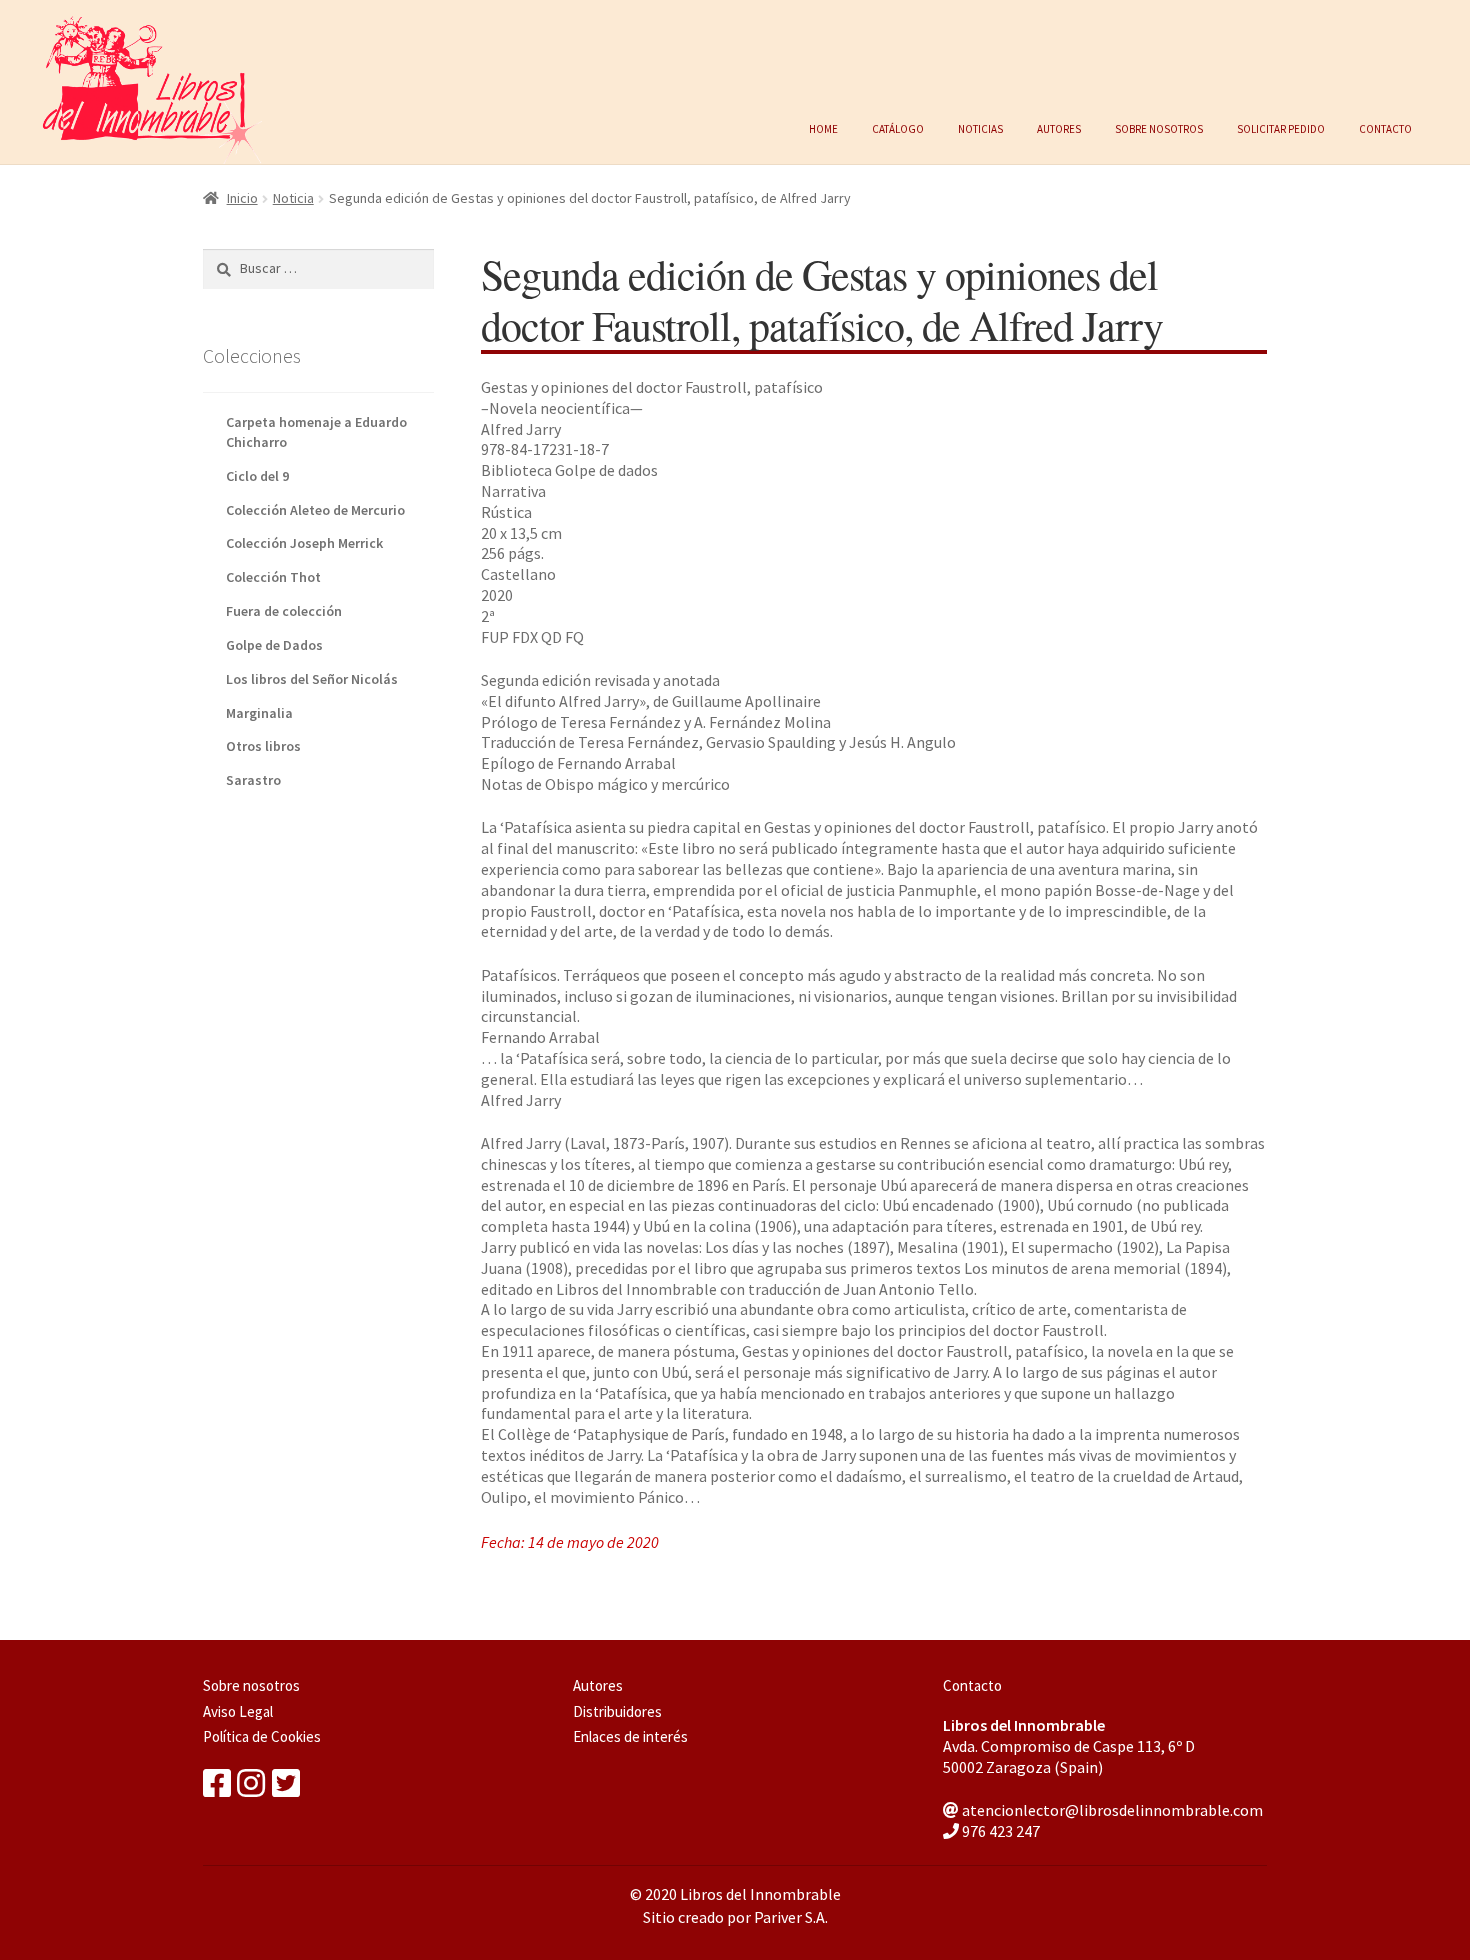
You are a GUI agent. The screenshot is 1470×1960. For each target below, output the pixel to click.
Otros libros (263, 746)
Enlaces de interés (630, 1736)
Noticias (980, 127)
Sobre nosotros (1159, 127)
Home (823, 127)
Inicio (242, 198)
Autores (1059, 127)
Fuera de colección (284, 611)
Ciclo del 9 (257, 476)
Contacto (1385, 127)
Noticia (293, 198)
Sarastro (253, 780)
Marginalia (259, 713)
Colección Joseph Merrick (304, 543)
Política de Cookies (262, 1736)
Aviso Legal (238, 1711)
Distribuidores (617, 1711)
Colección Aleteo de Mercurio (315, 510)
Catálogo (898, 127)
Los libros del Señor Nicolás (312, 679)
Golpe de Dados (274, 645)
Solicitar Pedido (1281, 127)
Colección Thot (273, 577)
